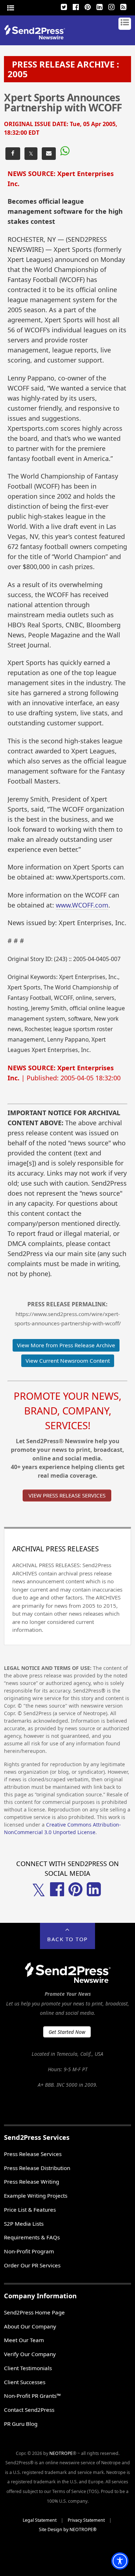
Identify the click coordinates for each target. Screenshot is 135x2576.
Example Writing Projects (36, 2196)
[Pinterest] (88, 6)
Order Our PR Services (32, 2265)
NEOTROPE (61, 2453)
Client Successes (25, 2382)
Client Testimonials (28, 2368)
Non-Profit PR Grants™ (32, 2396)
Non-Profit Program (29, 2251)
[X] (64, 6)
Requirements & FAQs (32, 2237)
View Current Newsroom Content (68, 1361)
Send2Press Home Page (34, 2312)
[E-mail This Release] (49, 154)
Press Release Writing (31, 2182)
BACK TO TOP (67, 1939)
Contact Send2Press (29, 2410)
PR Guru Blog (21, 2424)
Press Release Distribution (37, 2168)
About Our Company (30, 2326)
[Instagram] (112, 6)
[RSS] (123, 6)
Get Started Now (67, 2032)
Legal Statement (40, 2520)
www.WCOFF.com (82, 905)
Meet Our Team (24, 2340)
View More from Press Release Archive (66, 1345)
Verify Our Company (30, 2354)
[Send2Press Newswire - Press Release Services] (37, 37)
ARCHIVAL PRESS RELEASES (55, 1549)
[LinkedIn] (100, 6)
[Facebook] (76, 6)
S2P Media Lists (24, 2224)
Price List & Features (30, 2210)
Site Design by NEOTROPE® (68, 2529)
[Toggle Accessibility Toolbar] (120, 2561)
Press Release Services (33, 2154)
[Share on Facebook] (13, 154)
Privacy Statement (86, 2520)
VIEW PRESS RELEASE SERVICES (67, 1495)
